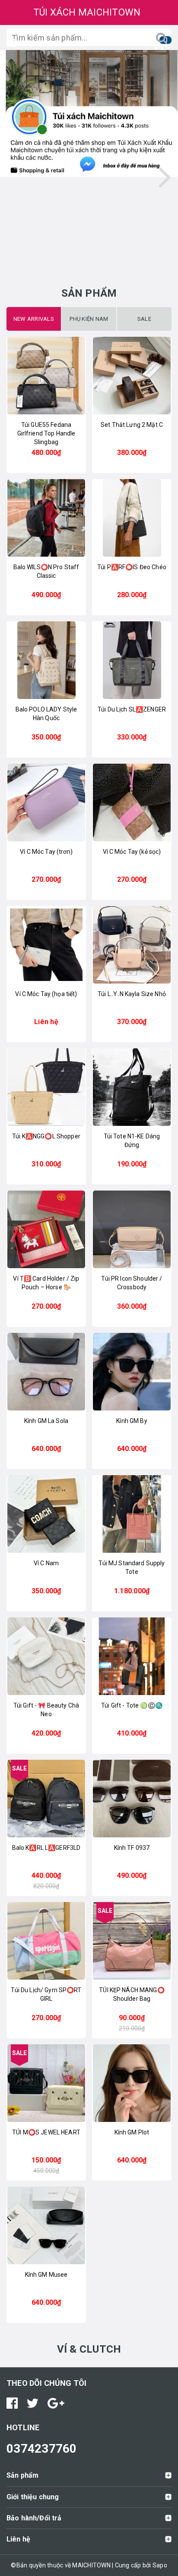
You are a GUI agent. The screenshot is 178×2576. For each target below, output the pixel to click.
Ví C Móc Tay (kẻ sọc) (132, 852)
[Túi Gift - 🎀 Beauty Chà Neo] (46, 1656)
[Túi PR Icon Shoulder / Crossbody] (132, 1229)
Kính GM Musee (46, 2275)
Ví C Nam (46, 1563)
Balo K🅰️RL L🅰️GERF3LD (46, 1848)
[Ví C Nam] (46, 1514)
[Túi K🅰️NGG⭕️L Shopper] (46, 1087)
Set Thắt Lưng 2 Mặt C (132, 425)
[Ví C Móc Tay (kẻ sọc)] (132, 802)
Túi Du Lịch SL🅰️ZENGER (132, 709)
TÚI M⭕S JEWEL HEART (46, 2132)
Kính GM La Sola (46, 1421)
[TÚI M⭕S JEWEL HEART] (46, 2083)
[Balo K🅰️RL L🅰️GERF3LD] (46, 1799)
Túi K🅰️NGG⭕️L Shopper (46, 1136)
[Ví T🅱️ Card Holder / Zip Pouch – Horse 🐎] (46, 1229)
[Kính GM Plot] (132, 2083)
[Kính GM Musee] (46, 2225)
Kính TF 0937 (132, 1848)
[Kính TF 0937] (132, 1799)
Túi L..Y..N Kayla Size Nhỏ (132, 994)
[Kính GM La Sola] (46, 1372)
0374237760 (42, 2449)
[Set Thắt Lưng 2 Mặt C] (132, 376)
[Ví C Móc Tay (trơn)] (46, 802)
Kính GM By (132, 1421)
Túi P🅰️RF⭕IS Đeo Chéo (132, 567)
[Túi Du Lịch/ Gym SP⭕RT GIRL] (46, 1941)
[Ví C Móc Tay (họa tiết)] (46, 945)
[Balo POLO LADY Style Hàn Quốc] (46, 660)
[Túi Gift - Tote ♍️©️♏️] (132, 1656)
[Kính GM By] (132, 1372)
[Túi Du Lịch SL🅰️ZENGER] (132, 660)
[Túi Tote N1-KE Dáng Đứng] (132, 1087)
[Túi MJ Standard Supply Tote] (132, 1514)
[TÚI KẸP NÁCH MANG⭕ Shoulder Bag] (132, 1941)
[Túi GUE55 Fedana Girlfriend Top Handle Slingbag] (46, 376)
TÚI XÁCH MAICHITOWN (87, 12)
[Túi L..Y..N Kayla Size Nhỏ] (132, 945)
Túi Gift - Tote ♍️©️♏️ (132, 1705)
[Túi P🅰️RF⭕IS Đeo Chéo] (132, 518)
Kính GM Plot (132, 2132)
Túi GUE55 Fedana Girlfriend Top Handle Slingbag (46, 433)
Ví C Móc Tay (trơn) (46, 852)
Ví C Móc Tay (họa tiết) (46, 994)
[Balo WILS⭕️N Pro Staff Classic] (46, 518)
